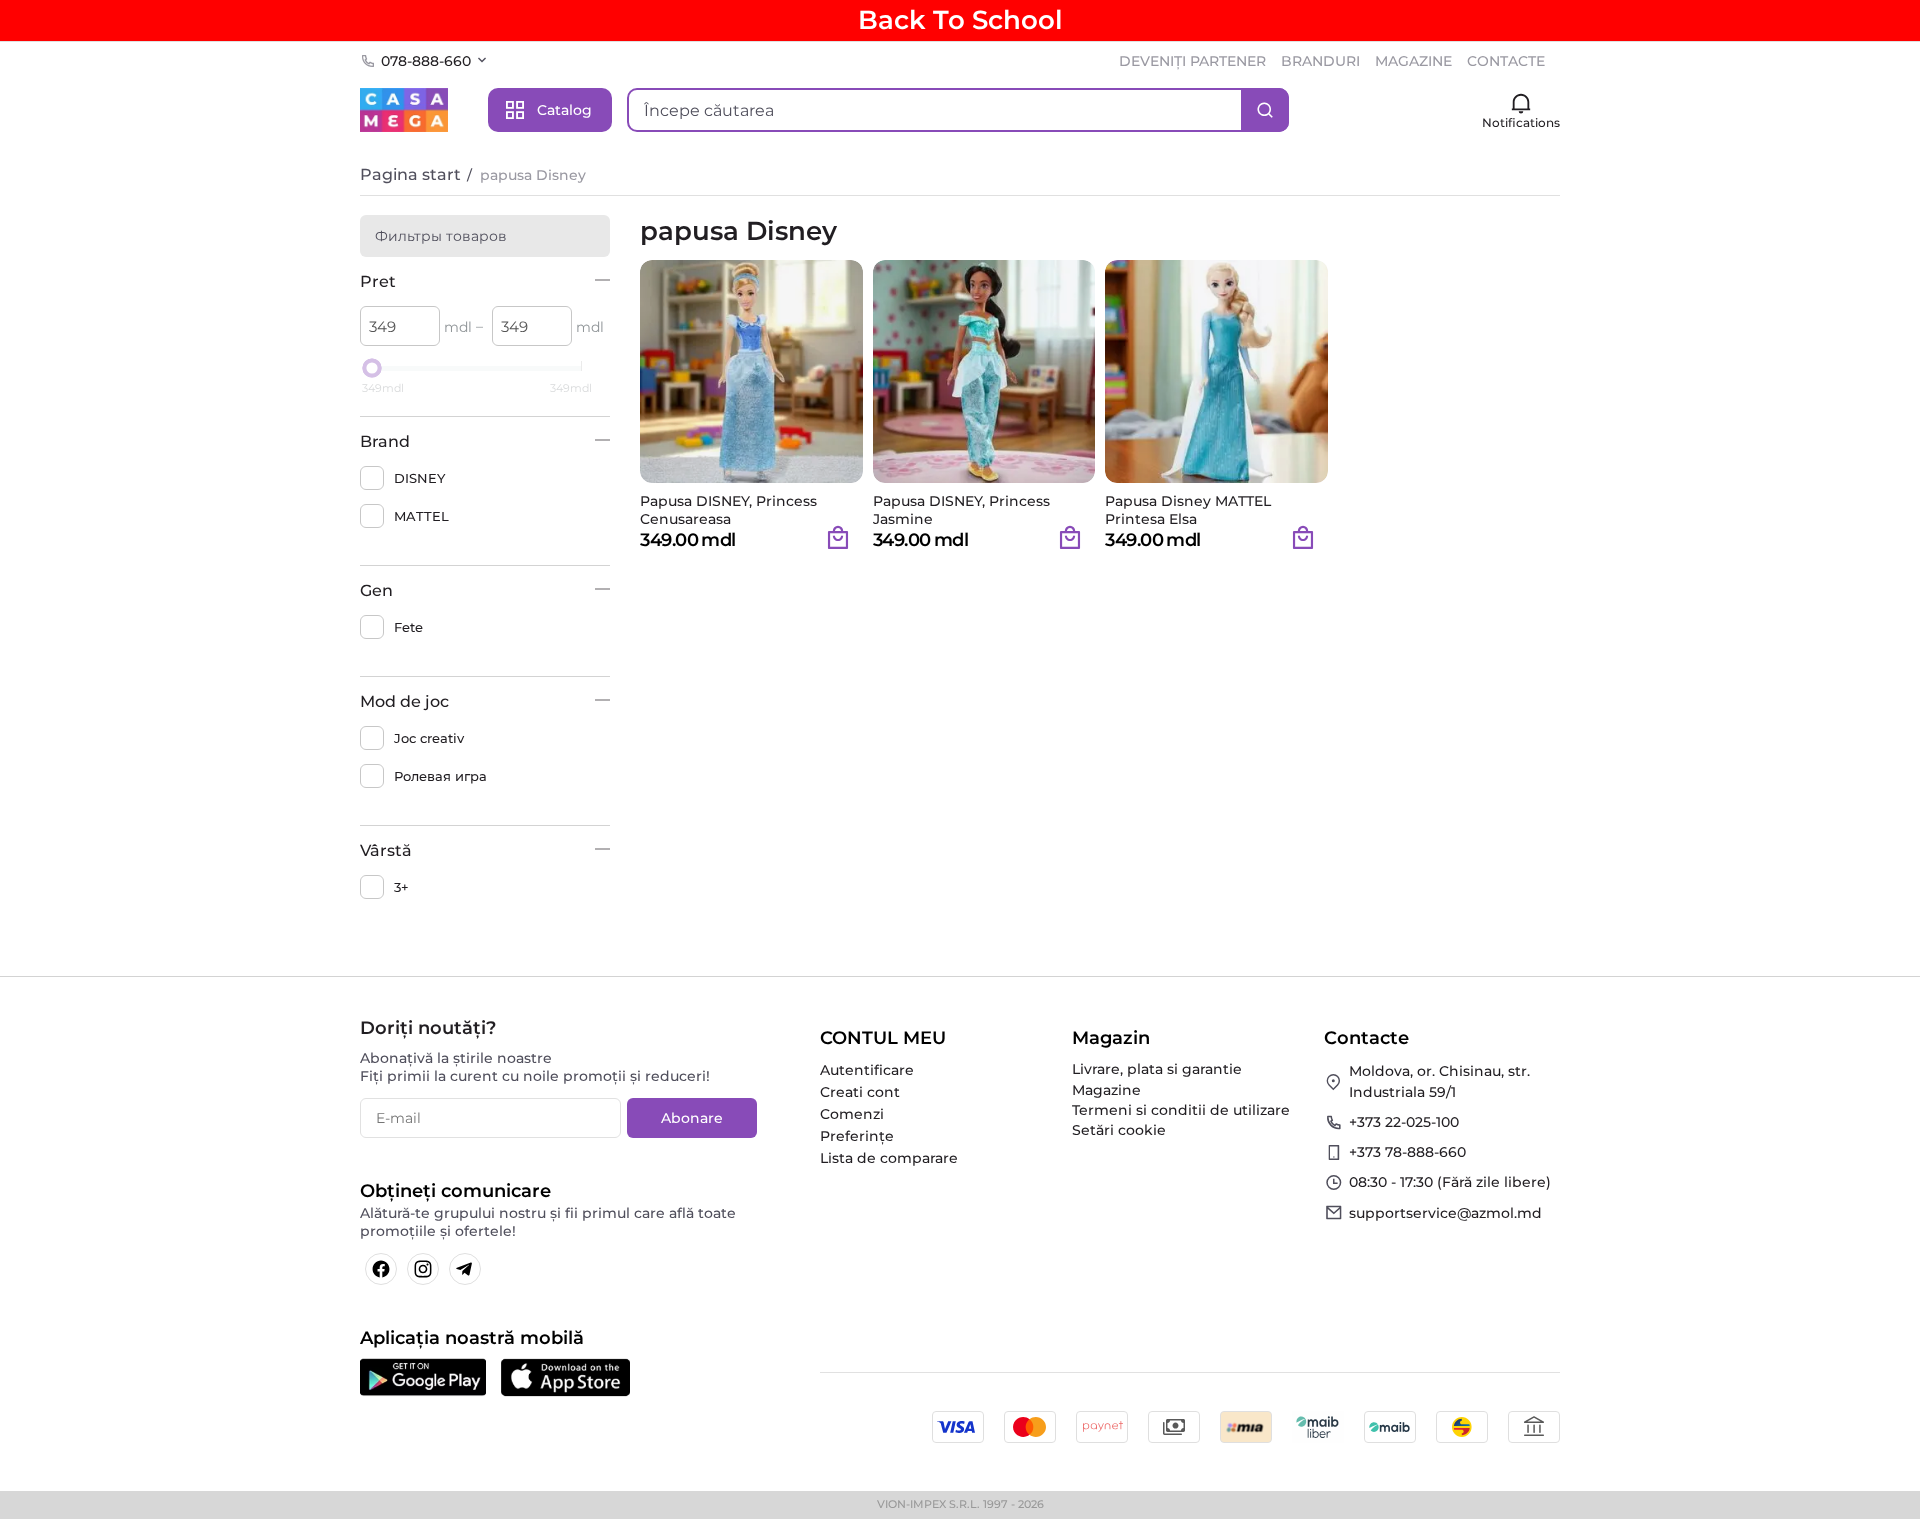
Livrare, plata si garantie (1157, 1069)
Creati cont (860, 1092)
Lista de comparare (889, 1158)
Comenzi (852, 1114)
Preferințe (857, 1136)
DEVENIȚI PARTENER (1192, 61)
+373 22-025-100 (1404, 1122)
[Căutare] (1265, 110)
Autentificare (867, 1070)
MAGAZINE (1413, 61)
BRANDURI (1320, 61)
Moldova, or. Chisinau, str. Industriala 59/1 (1439, 1081)
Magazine (1106, 1090)
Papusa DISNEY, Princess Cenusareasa (728, 510)
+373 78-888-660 (1407, 1152)
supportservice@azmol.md (1445, 1213)
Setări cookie (1119, 1130)
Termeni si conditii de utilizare (1181, 1110)
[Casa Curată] (404, 109)
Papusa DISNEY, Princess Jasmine (961, 510)
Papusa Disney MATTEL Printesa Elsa (1188, 510)
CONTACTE (1506, 61)
